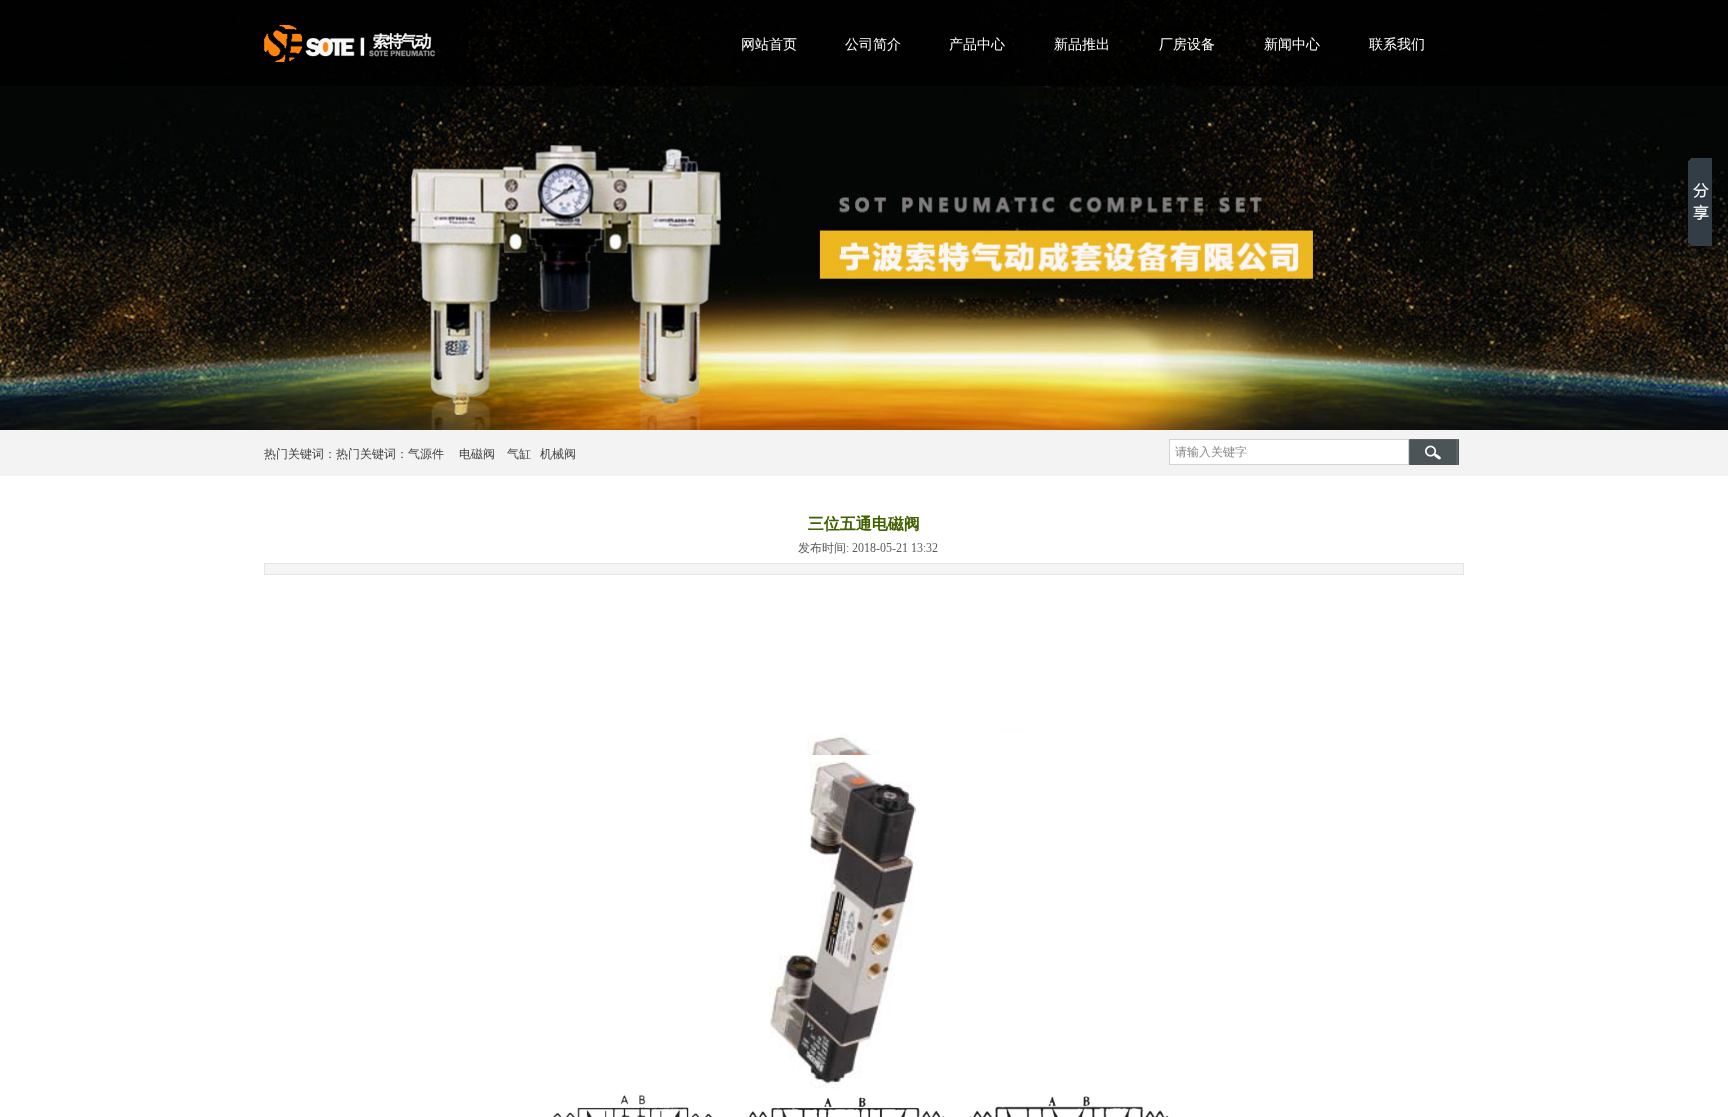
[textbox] (1289, 452)
